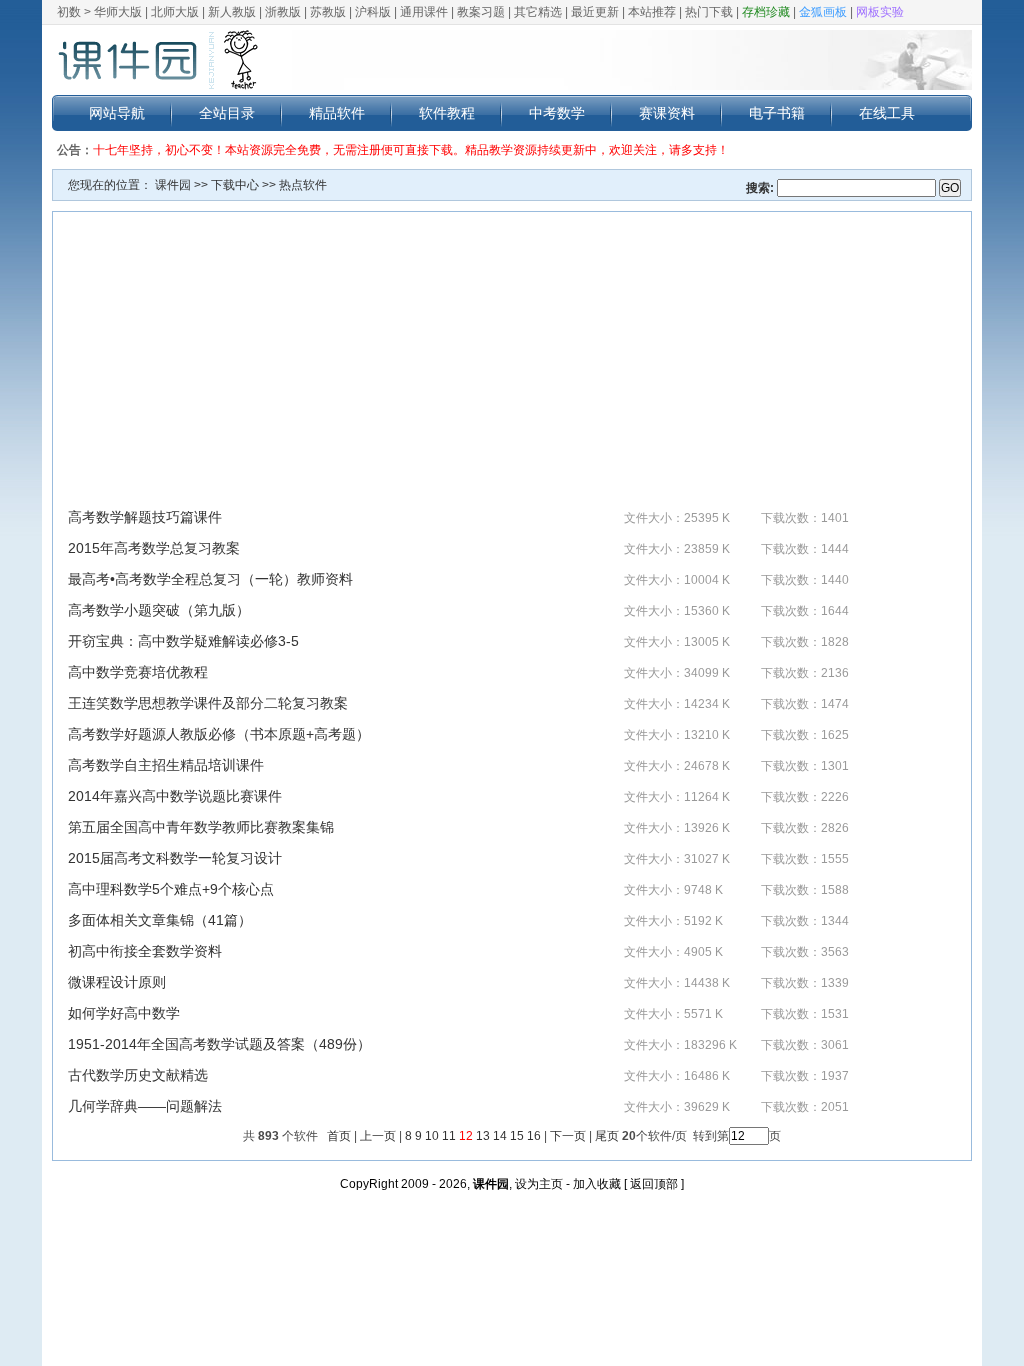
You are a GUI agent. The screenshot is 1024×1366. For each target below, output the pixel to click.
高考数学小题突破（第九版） (159, 610)
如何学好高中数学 (124, 1013)
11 (449, 1136)
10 (432, 1136)
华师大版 (118, 12)
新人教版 (232, 12)
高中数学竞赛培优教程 (138, 672)
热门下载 (709, 12)
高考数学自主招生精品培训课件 (166, 765)
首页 (339, 1136)
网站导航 (117, 113)
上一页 (378, 1136)
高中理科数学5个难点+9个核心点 (171, 889)
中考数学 (557, 113)
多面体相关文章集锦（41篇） (160, 920)
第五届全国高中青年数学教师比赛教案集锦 (201, 827)
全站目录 (227, 113)
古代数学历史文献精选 (138, 1075)
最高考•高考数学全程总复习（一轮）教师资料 (210, 579)
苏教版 (328, 12)
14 (500, 1136)
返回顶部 (654, 1184)
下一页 (568, 1136)
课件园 (173, 185)
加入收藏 (597, 1184)
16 (534, 1136)
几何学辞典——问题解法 (145, 1106)
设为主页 (539, 1184)
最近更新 (595, 12)
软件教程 (447, 113)
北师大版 (175, 12)
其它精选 (538, 12)
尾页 (605, 1136)
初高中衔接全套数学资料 (145, 951)
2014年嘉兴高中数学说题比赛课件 (175, 796)
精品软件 (337, 113)
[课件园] (157, 60)
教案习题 (481, 12)
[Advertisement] (512, 367)
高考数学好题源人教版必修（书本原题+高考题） (219, 734)
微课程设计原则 (117, 982)
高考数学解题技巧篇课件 (145, 517)
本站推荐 (652, 12)
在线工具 (887, 113)
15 (517, 1136)
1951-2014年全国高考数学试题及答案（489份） (219, 1044)
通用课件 (424, 12)
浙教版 (283, 12)
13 (483, 1136)
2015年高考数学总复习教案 (154, 548)
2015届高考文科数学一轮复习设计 (175, 858)
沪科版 (373, 12)
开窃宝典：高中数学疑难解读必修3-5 (183, 641)
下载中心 (235, 185)
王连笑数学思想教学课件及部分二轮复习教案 (208, 703)
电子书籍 (777, 113)
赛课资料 (667, 113)
